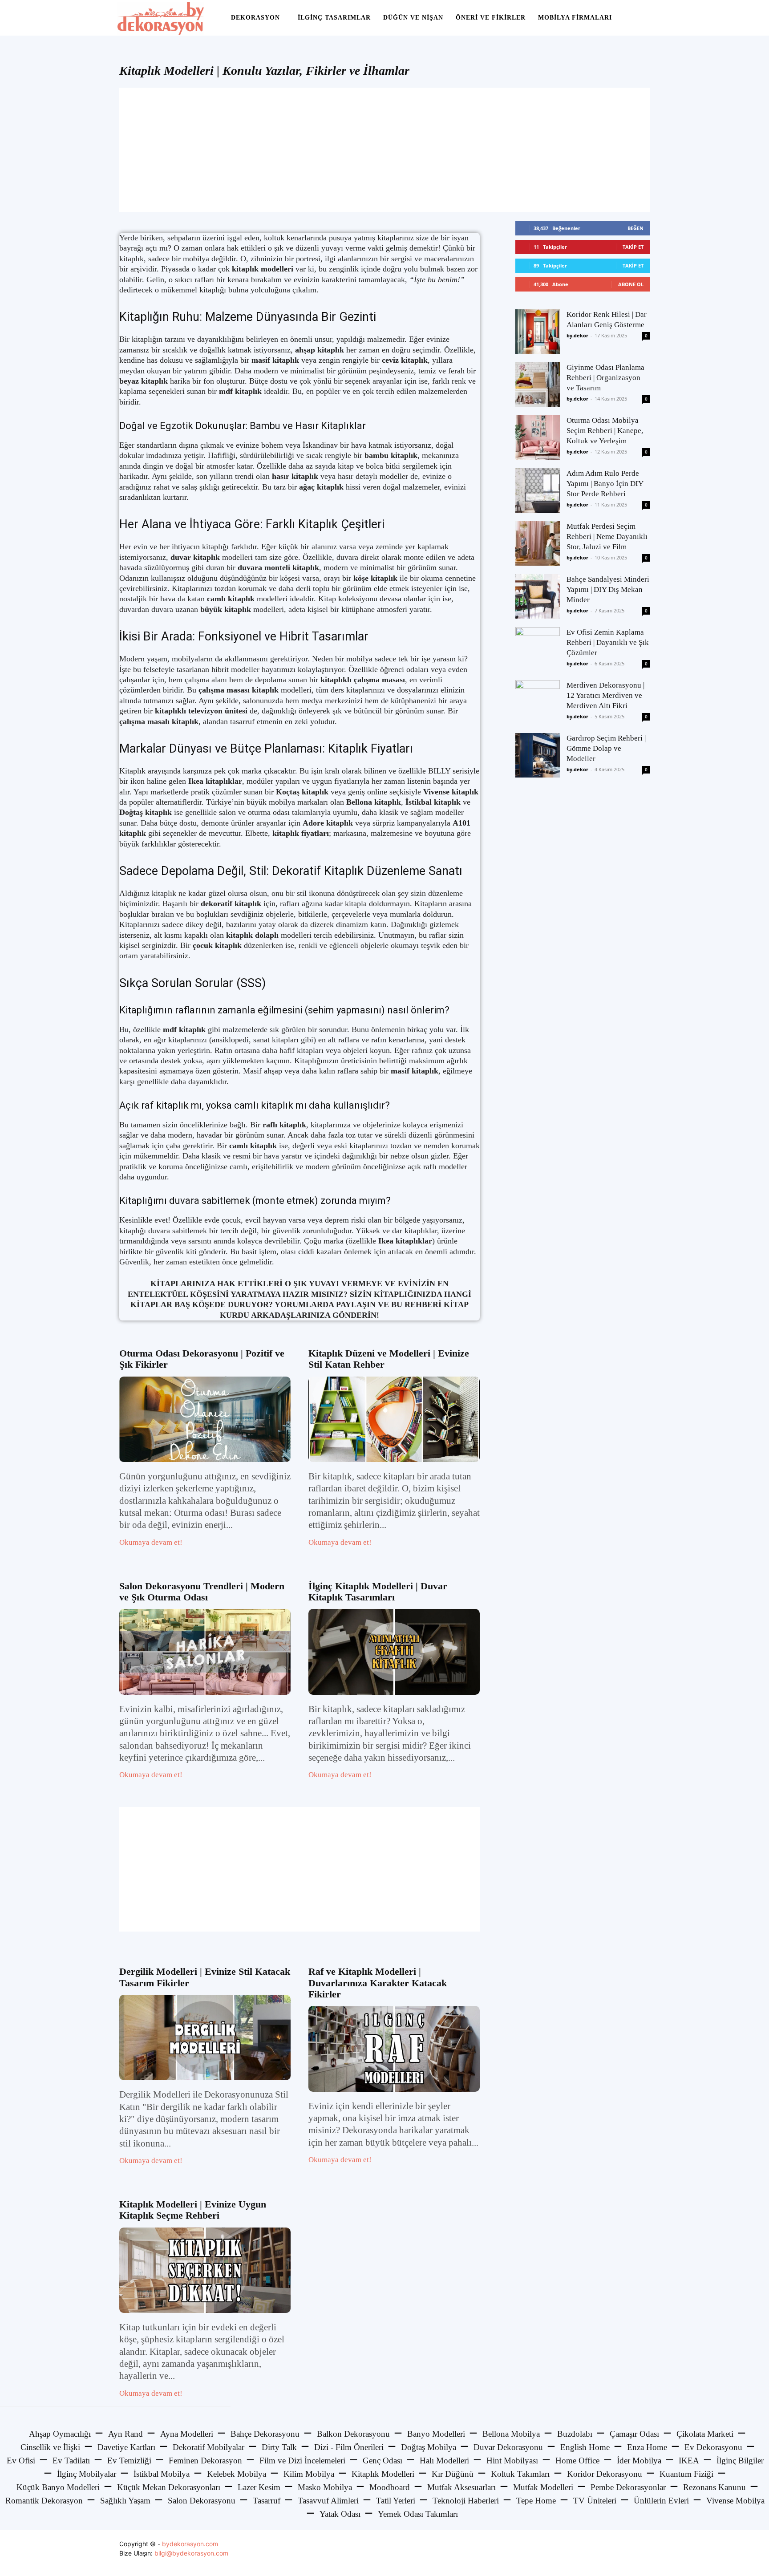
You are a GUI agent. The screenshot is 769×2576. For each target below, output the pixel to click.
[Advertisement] (384, 150)
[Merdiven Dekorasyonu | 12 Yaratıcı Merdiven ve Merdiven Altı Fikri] (538, 702)
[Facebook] (602, 2553)
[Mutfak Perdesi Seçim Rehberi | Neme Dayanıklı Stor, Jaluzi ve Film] (538, 543)
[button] (641, 18)
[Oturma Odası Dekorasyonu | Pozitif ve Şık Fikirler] (205, 1420)
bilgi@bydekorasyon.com (191, 2553)
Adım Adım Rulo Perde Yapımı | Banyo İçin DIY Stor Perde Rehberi (605, 484)
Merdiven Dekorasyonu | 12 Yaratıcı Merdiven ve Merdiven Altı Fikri (605, 695)
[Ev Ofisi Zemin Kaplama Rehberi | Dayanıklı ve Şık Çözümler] (538, 649)
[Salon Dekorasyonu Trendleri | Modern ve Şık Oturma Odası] (205, 1652)
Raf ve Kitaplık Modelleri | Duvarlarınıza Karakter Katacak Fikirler (378, 1983)
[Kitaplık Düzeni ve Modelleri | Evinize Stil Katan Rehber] (394, 1420)
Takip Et (633, 247)
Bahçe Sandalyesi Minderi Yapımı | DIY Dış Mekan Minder (608, 589)
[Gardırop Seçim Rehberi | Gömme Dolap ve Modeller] (538, 755)
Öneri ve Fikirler (491, 18)
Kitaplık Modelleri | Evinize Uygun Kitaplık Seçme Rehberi (193, 2210)
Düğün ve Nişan (413, 18)
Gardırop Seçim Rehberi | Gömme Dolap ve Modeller (606, 748)
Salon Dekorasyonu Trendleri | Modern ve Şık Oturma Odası (202, 1592)
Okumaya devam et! (151, 1542)
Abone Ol (631, 284)
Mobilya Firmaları (575, 18)
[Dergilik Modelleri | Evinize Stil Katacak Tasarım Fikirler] (205, 2038)
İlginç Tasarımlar (334, 18)
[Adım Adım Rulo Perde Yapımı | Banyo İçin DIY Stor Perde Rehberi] (538, 490)
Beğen (635, 228)
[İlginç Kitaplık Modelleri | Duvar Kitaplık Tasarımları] (394, 1652)
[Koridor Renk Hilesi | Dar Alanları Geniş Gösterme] (538, 332)
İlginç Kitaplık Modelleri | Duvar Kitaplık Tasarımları (378, 1592)
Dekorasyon (255, 18)
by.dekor (577, 335)
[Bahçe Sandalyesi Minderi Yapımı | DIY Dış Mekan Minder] (538, 596)
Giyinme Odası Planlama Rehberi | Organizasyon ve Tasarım (605, 378)
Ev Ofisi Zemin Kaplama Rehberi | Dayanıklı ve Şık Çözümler (608, 642)
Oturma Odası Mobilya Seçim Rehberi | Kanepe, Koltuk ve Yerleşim (605, 431)
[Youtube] (642, 2553)
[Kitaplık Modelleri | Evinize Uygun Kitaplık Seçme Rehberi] (205, 2270)
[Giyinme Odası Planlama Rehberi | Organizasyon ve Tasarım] (538, 385)
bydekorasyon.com (190, 2544)
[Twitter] (622, 2553)
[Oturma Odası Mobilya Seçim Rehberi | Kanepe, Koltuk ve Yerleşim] (538, 437)
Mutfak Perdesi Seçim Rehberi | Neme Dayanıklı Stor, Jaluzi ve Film (607, 537)
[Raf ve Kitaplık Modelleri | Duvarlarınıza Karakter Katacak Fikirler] (394, 2049)
